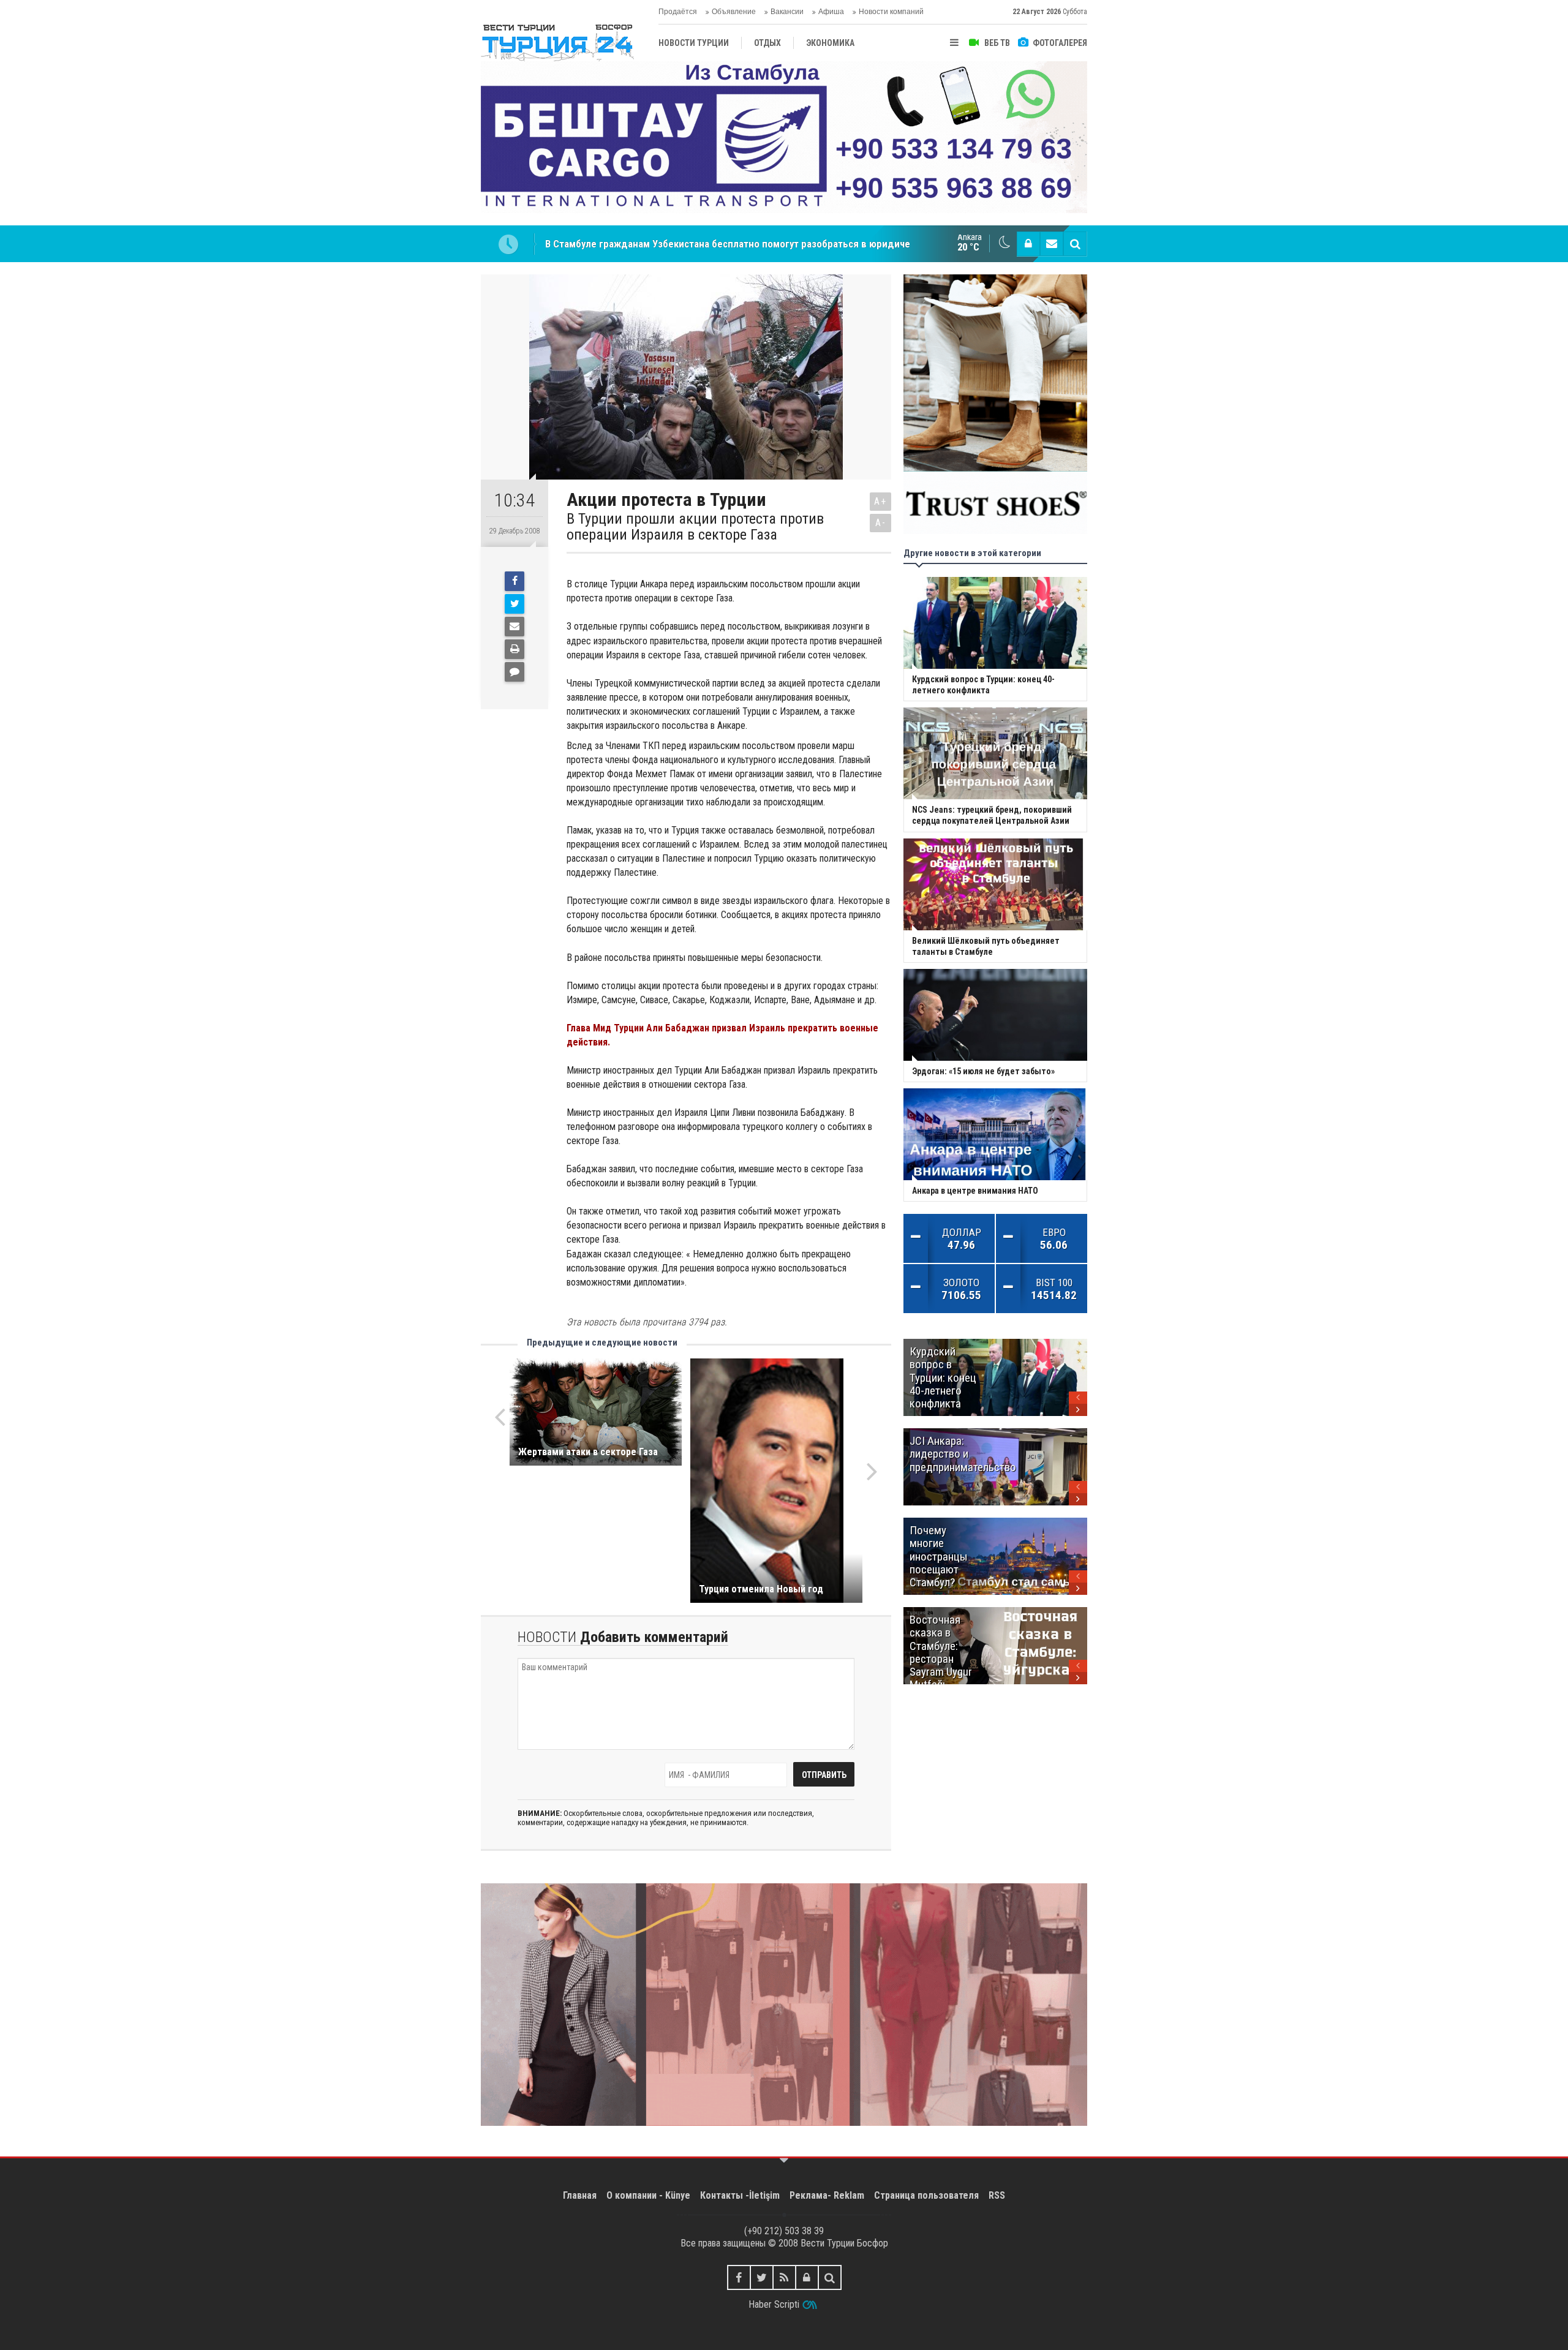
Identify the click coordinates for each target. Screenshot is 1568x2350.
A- (881, 523)
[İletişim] (1052, 244)
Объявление (734, 12)
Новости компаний (891, 12)
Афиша (831, 12)
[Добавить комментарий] (514, 672)
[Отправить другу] (514, 627)
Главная (580, 2195)
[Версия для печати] (514, 649)
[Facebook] (514, 581)
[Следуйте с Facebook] (739, 2277)
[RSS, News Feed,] (784, 2277)
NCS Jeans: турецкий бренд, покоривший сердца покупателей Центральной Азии (730, 244)
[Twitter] (514, 604)
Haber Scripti (774, 2304)
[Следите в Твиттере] (762, 2277)
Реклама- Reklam (827, 2195)
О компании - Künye (648, 2195)
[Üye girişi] (1028, 244)
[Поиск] (1075, 244)
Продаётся (678, 12)
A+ (880, 501)
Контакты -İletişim (740, 2195)
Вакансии (787, 12)
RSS (997, 2195)
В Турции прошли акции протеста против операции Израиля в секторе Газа (695, 527)
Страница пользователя (926, 2195)
